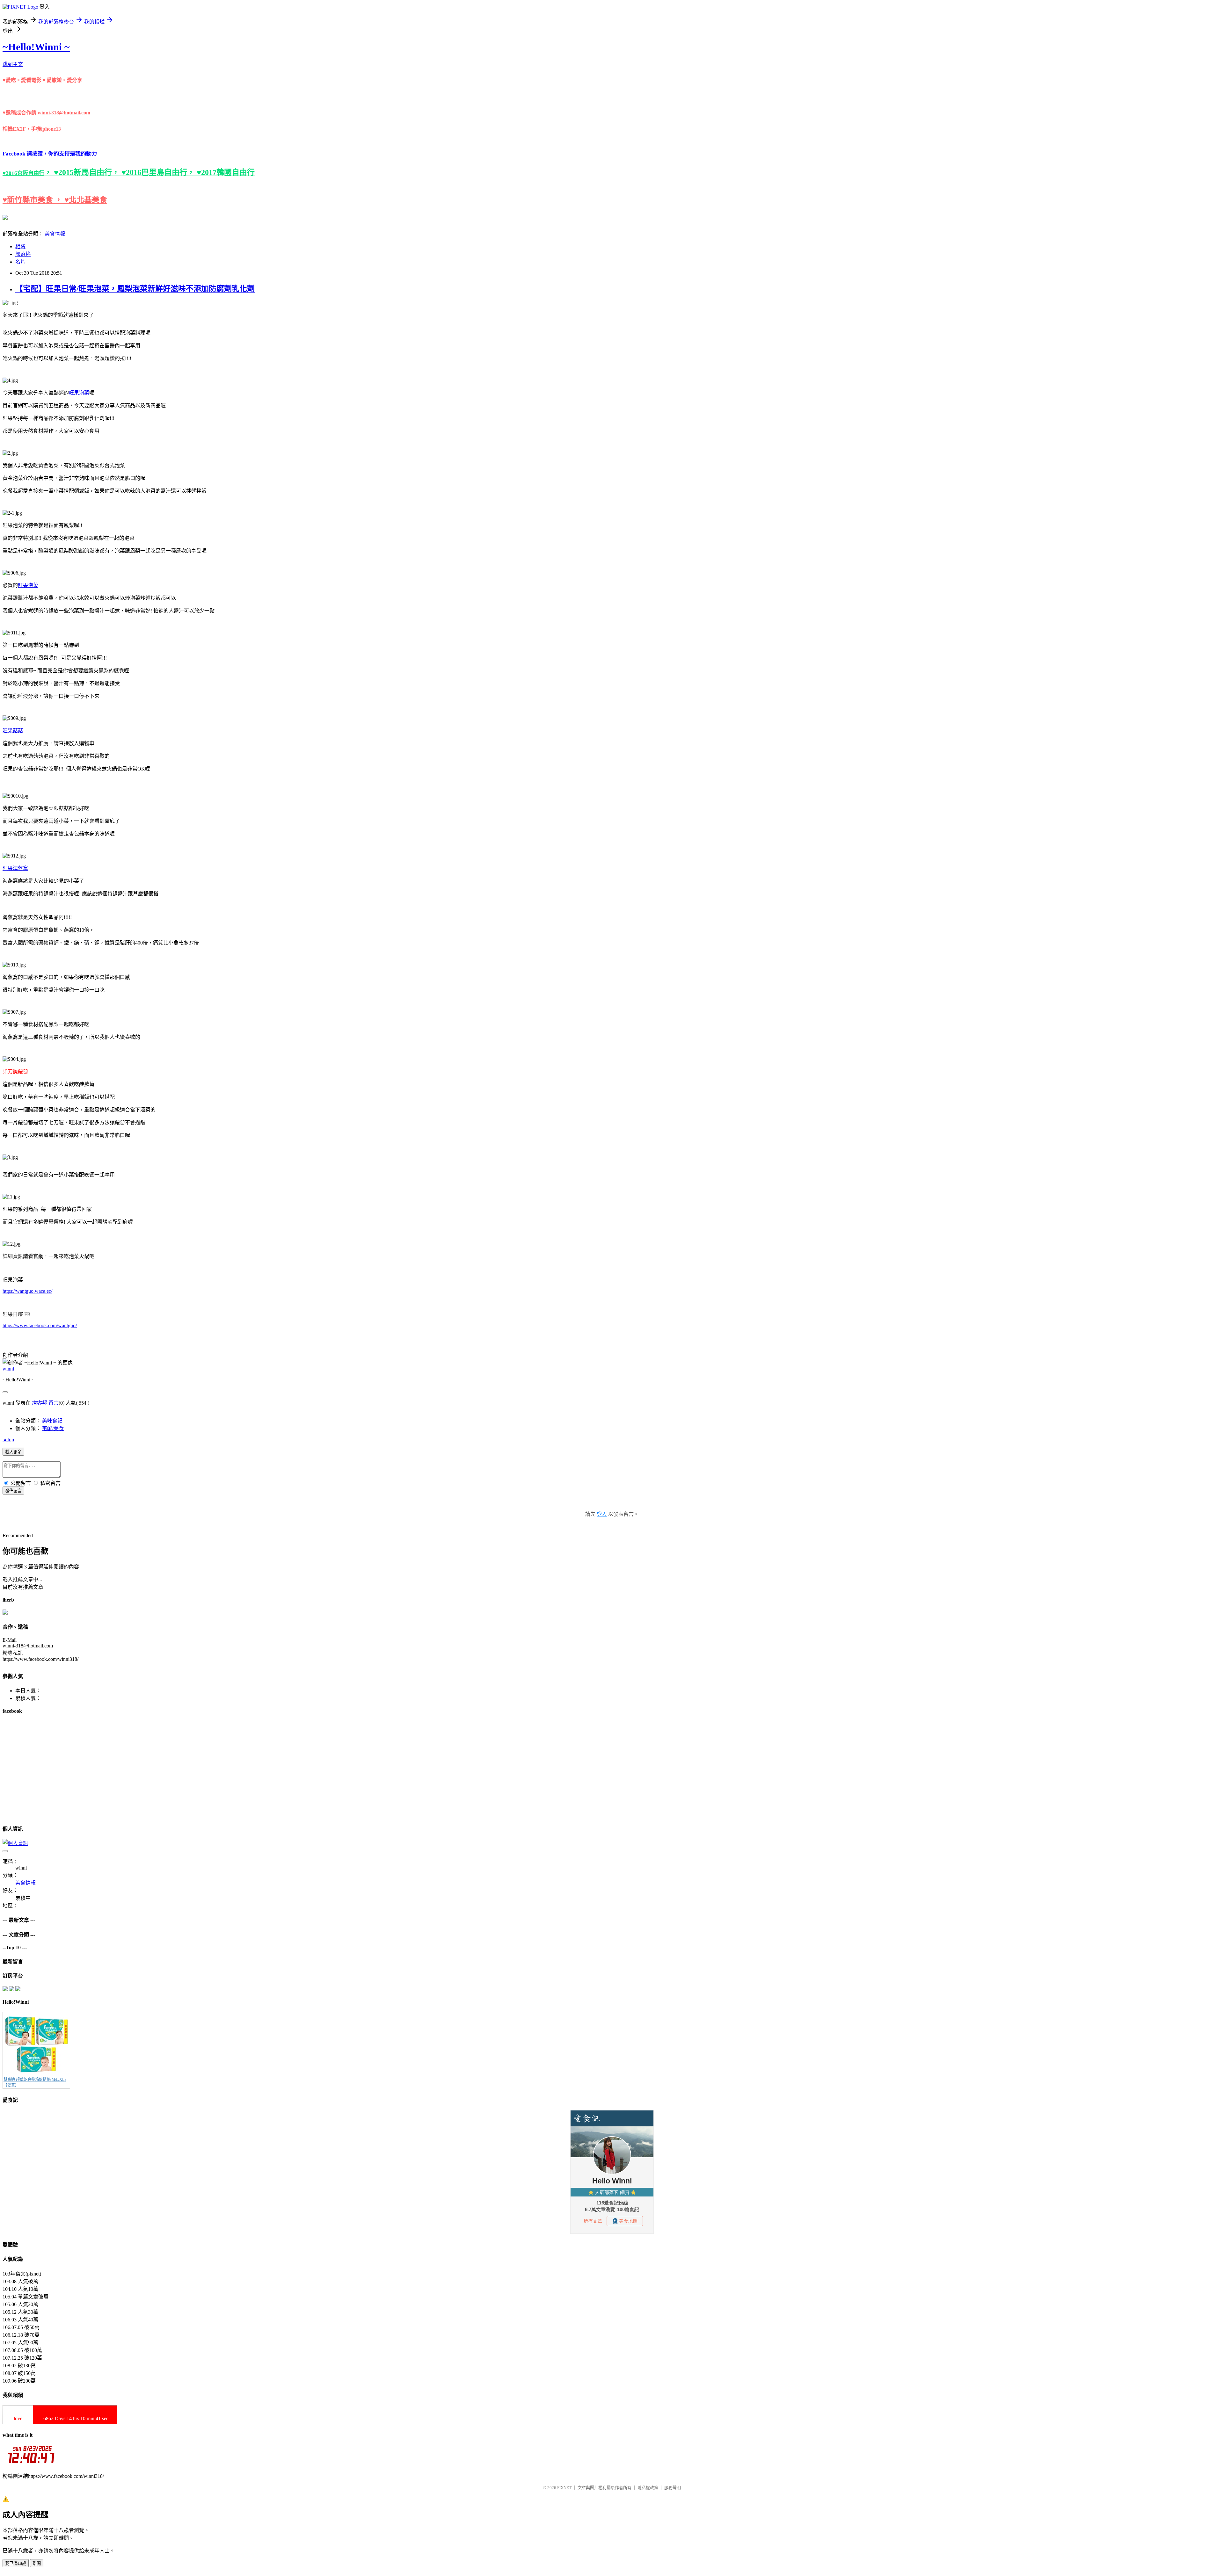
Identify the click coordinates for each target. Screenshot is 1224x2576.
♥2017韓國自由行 (226, 172)
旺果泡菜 (79, 393)
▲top (8, 1440)
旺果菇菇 (13, 731)
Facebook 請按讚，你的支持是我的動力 (50, 154)
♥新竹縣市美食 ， (33, 200)
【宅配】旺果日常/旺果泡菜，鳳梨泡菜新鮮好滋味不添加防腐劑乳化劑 (135, 289)
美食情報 (55, 234)
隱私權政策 (648, 2488)
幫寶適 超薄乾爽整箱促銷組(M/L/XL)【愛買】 (35, 2082)
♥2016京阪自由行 (23, 173)
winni (8, 1369)
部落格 (23, 254)
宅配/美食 (53, 1428)
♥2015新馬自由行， (88, 172)
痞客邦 (40, 1403)
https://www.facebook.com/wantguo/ (40, 1325)
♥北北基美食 (86, 200)
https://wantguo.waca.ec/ (27, 1291)
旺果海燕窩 (15, 868)
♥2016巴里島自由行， (159, 172)
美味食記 (52, 1421)
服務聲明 (673, 2488)
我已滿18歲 (16, 2563)
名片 (20, 262)
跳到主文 (13, 64)
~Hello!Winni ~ (36, 47)
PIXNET (564, 2488)
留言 (54, 1403)
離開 (37, 2563)
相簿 (20, 246)
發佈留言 (13, 1491)
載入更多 (13, 1452)
